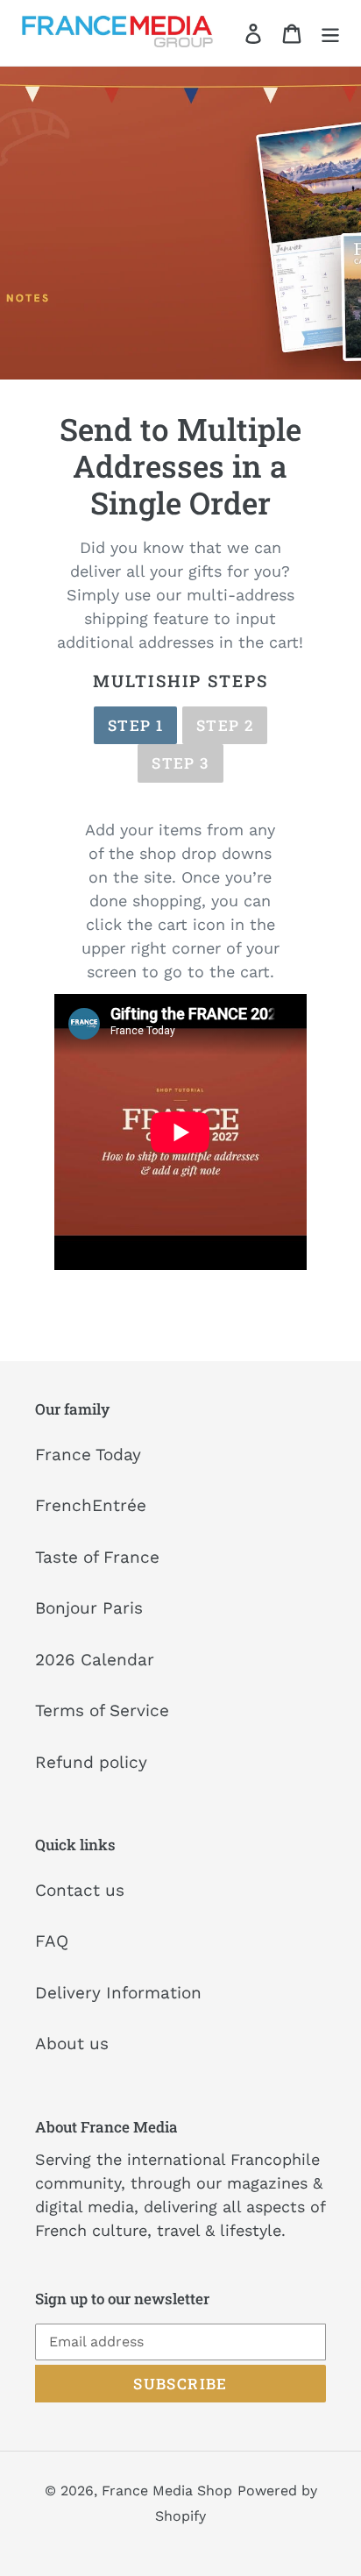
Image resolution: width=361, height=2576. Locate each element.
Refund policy (91, 1762)
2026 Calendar (95, 1660)
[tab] (135, 726)
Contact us (80, 1890)
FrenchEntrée (91, 1505)
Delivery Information (118, 1993)
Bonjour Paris (89, 1608)
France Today (88, 1455)
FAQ (52, 1941)
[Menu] (330, 33)
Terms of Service (102, 1710)
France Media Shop (167, 2491)
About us (72, 2044)
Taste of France (97, 1557)
